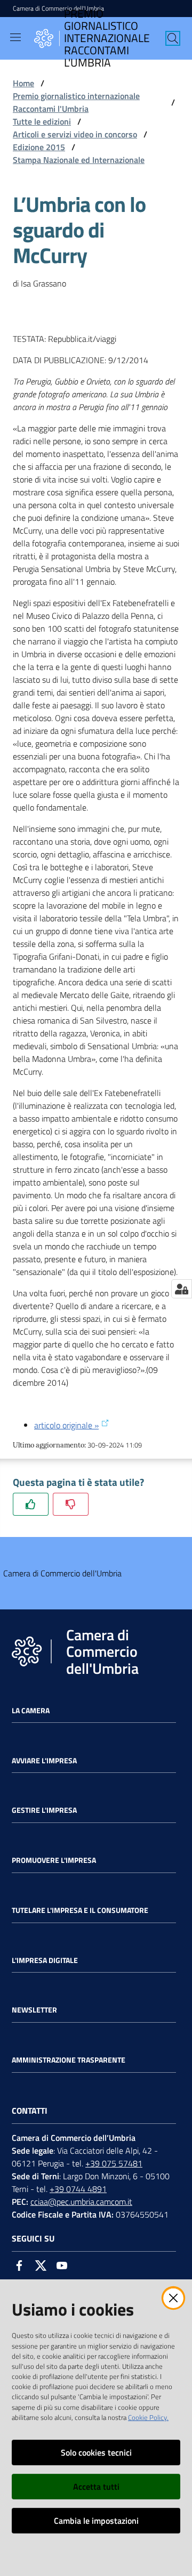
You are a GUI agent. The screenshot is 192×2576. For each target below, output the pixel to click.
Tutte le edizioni (42, 121)
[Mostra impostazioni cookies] (182, 1289)
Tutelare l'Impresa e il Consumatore (80, 1910)
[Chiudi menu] (154, 21)
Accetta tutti (96, 2487)
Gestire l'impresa (44, 1810)
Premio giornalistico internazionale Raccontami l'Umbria (76, 102)
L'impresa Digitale (45, 1960)
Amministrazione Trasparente (69, 2060)
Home (23, 83)
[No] (71, 1504)
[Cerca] (173, 38)
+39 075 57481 (114, 2163)
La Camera (31, 1711)
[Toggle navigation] (15, 37)
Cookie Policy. (148, 2417)
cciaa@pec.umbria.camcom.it (81, 2202)
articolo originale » (66, 1425)
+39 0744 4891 (78, 2189)
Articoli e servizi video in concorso (75, 134)
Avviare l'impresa (44, 1761)
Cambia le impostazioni (96, 2521)
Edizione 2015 (39, 147)
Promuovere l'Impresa (54, 1860)
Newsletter (34, 2010)
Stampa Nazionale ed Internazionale (79, 160)
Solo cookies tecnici (96, 2452)
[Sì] (31, 1504)
